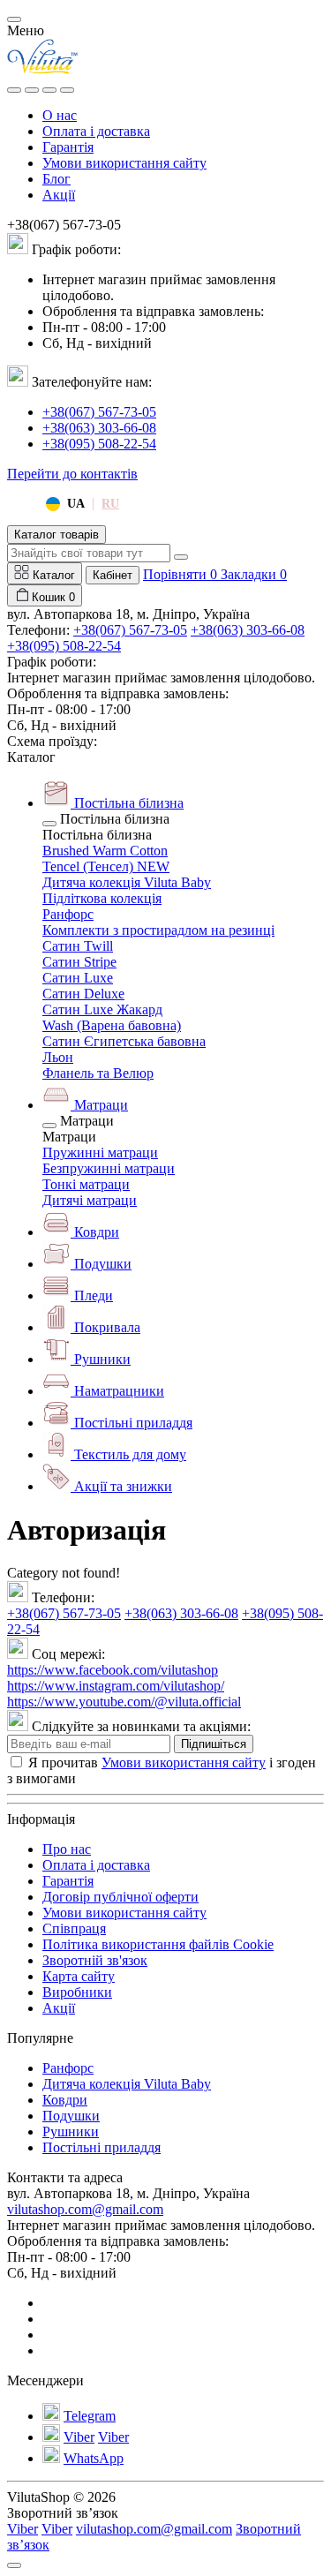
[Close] (14, 19)
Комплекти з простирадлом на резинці (158, 930)
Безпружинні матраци (109, 1168)
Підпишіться (214, 1744)
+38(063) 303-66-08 (99, 428)
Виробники (77, 1992)
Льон (58, 1057)
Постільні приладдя (102, 2147)
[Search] (32, 90)
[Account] (67, 90)
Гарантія (68, 147)
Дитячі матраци (90, 1200)
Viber (79, 2437)
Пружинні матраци (100, 1152)
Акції (59, 195)
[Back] (49, 824)
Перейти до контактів (72, 474)
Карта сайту (79, 1976)
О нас (60, 115)
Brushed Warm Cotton (105, 851)
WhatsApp (94, 2458)
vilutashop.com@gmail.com (85, 2209)
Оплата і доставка (96, 131)
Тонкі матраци (86, 1184)
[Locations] (49, 90)
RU (110, 504)
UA (76, 504)
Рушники (71, 2132)
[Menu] (14, 90)
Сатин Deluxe (83, 994)
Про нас (67, 1849)
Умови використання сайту (124, 163)
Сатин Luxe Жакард (102, 1009)
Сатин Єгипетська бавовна (124, 1041)
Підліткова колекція (102, 898)
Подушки (71, 2116)
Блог (56, 179)
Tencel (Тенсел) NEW (106, 866)
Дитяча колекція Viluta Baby (127, 882)
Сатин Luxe (78, 978)
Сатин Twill (78, 946)
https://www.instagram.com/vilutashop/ (116, 1686)
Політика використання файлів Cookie (158, 1944)
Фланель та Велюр (98, 1073)
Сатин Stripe (79, 962)
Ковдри (65, 2100)
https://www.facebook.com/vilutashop (113, 1670)
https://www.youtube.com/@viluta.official (124, 1702)
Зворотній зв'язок (95, 1960)
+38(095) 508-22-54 (99, 444)
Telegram (90, 2416)
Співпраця (74, 1928)
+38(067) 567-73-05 (99, 412)
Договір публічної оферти (120, 1897)
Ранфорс (68, 914)
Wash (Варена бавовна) (112, 1025)
